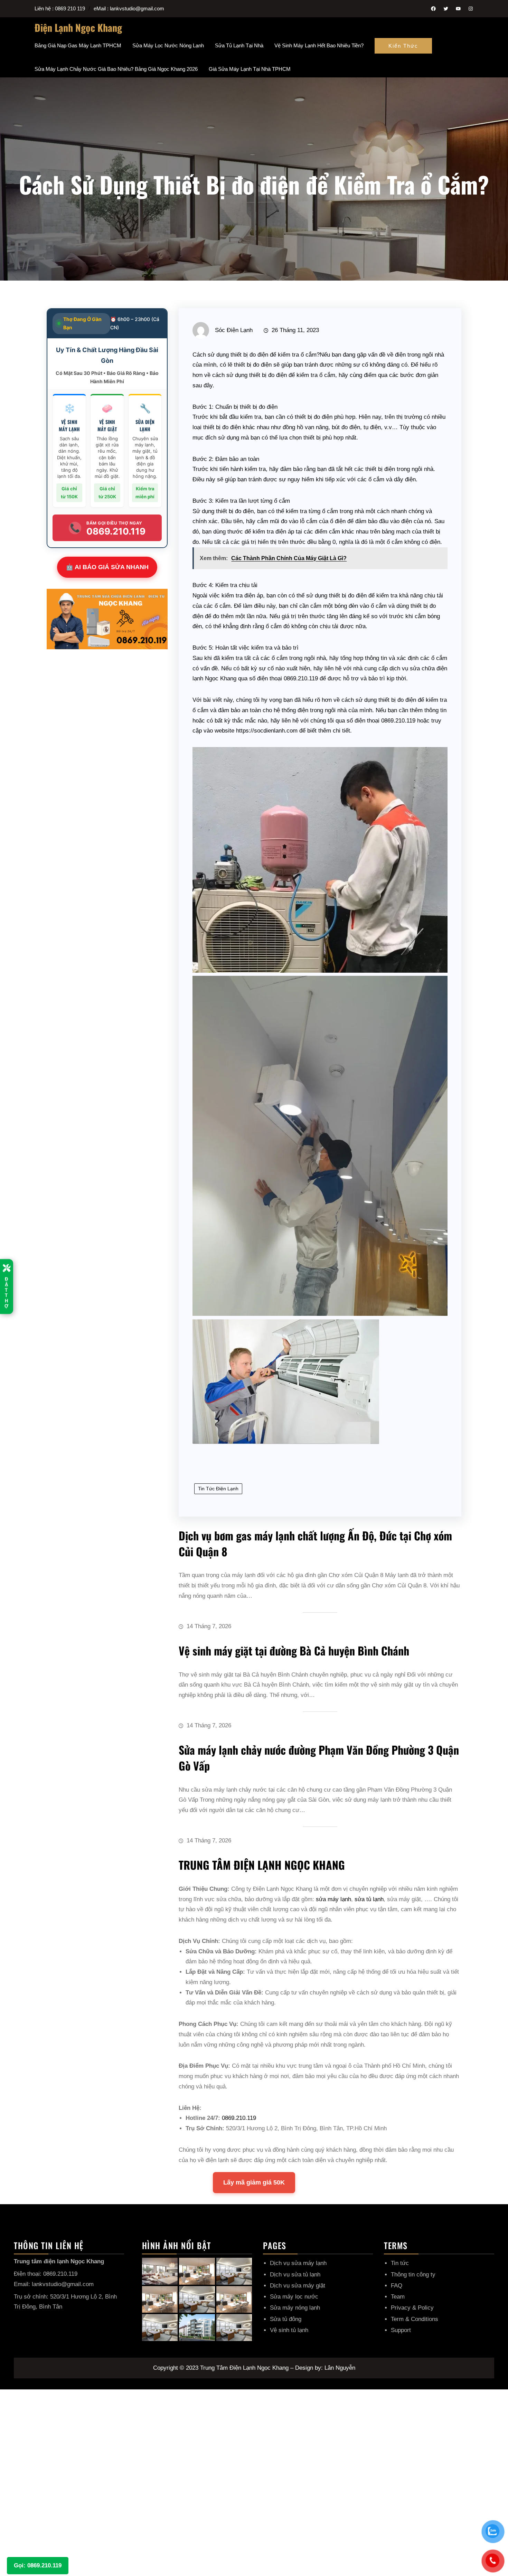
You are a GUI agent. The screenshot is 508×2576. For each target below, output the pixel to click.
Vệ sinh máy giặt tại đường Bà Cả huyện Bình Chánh (294, 1650)
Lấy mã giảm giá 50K (254, 2182)
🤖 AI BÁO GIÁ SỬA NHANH (107, 567)
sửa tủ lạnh (369, 1899)
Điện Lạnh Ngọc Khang (78, 27)
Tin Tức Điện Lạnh (218, 1489)
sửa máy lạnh (333, 1899)
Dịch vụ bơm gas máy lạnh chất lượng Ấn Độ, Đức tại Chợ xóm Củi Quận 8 (315, 1543)
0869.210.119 (239, 2118)
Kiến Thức (403, 46)
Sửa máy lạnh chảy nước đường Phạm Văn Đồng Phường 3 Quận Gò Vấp (319, 1758)
